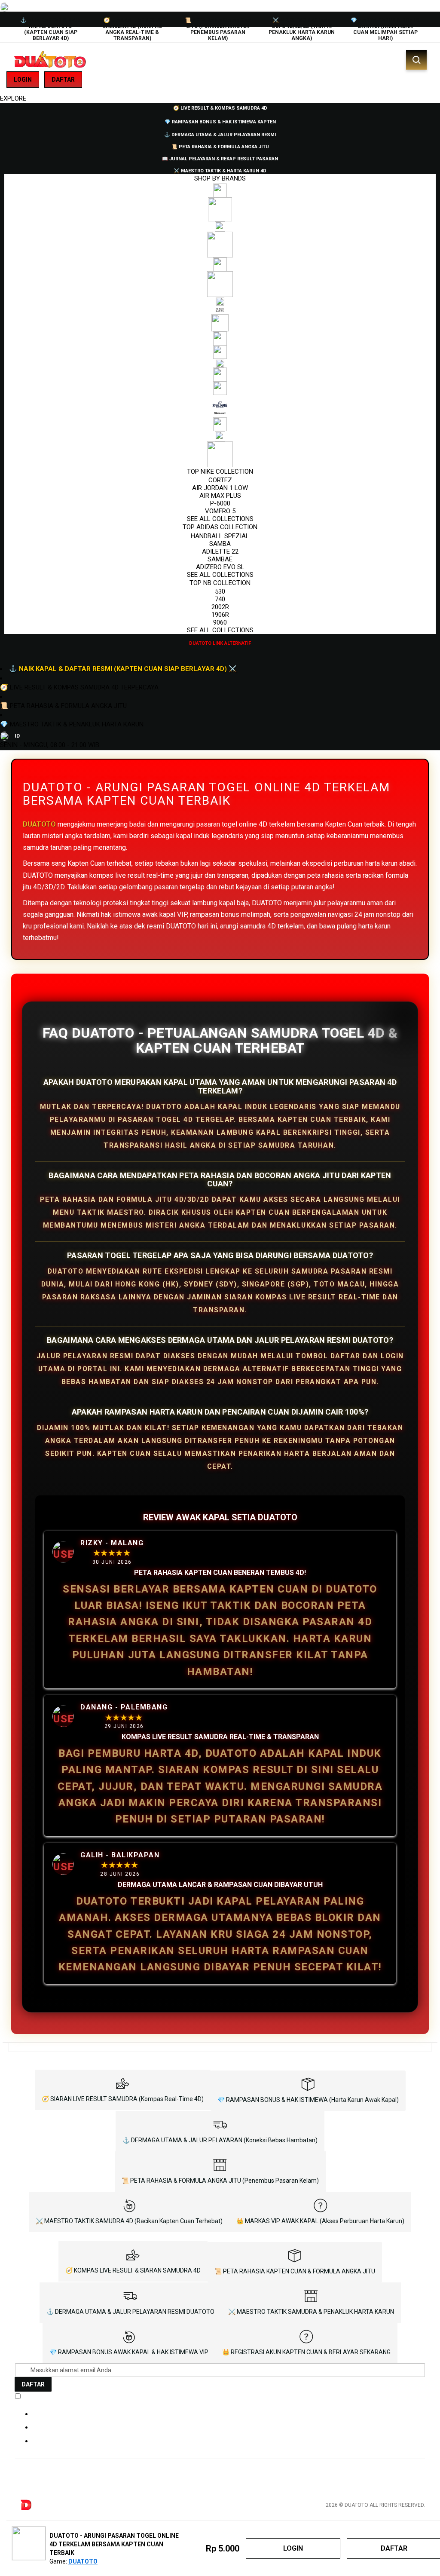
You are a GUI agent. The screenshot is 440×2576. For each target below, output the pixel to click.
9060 (220, 622)
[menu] (220, 375)
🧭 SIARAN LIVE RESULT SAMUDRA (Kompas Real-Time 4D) (123, 2099)
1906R (220, 615)
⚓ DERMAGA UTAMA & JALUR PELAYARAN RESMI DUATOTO (130, 2312)
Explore (13, 98)
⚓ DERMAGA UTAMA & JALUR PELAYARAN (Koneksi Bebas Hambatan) (220, 2140)
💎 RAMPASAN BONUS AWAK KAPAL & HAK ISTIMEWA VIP (129, 2352)
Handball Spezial (220, 536)
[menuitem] (220, 107)
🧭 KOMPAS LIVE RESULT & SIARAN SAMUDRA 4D (133, 2270)
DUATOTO (39, 824)
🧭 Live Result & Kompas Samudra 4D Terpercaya (79, 687)
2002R (220, 607)
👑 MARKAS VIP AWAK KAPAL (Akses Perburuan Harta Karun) (320, 2221)
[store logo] (49, 60)
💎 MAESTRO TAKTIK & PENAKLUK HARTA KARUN (72, 724)
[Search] (416, 60)
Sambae (220, 559)
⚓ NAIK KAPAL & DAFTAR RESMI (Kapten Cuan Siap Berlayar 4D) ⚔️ (123, 669)
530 (220, 591)
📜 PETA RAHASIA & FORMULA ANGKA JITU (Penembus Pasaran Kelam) (220, 2181)
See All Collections (220, 519)
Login (23, 80)
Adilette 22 (220, 551)
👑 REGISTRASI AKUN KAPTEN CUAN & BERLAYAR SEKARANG (306, 2352)
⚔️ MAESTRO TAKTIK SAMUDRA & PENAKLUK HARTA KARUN (311, 2312)
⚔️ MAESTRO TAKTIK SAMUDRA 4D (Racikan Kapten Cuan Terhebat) (129, 2221)
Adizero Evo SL (220, 567)
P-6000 (220, 503)
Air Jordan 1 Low (220, 488)
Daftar (63, 80)
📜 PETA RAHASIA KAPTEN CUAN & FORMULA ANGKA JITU (295, 2271)
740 (220, 599)
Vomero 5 (220, 511)
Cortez (220, 480)
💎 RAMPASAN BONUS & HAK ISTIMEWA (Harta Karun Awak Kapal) (308, 2100)
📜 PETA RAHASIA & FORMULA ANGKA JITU (63, 706)
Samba (220, 544)
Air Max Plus (220, 496)
